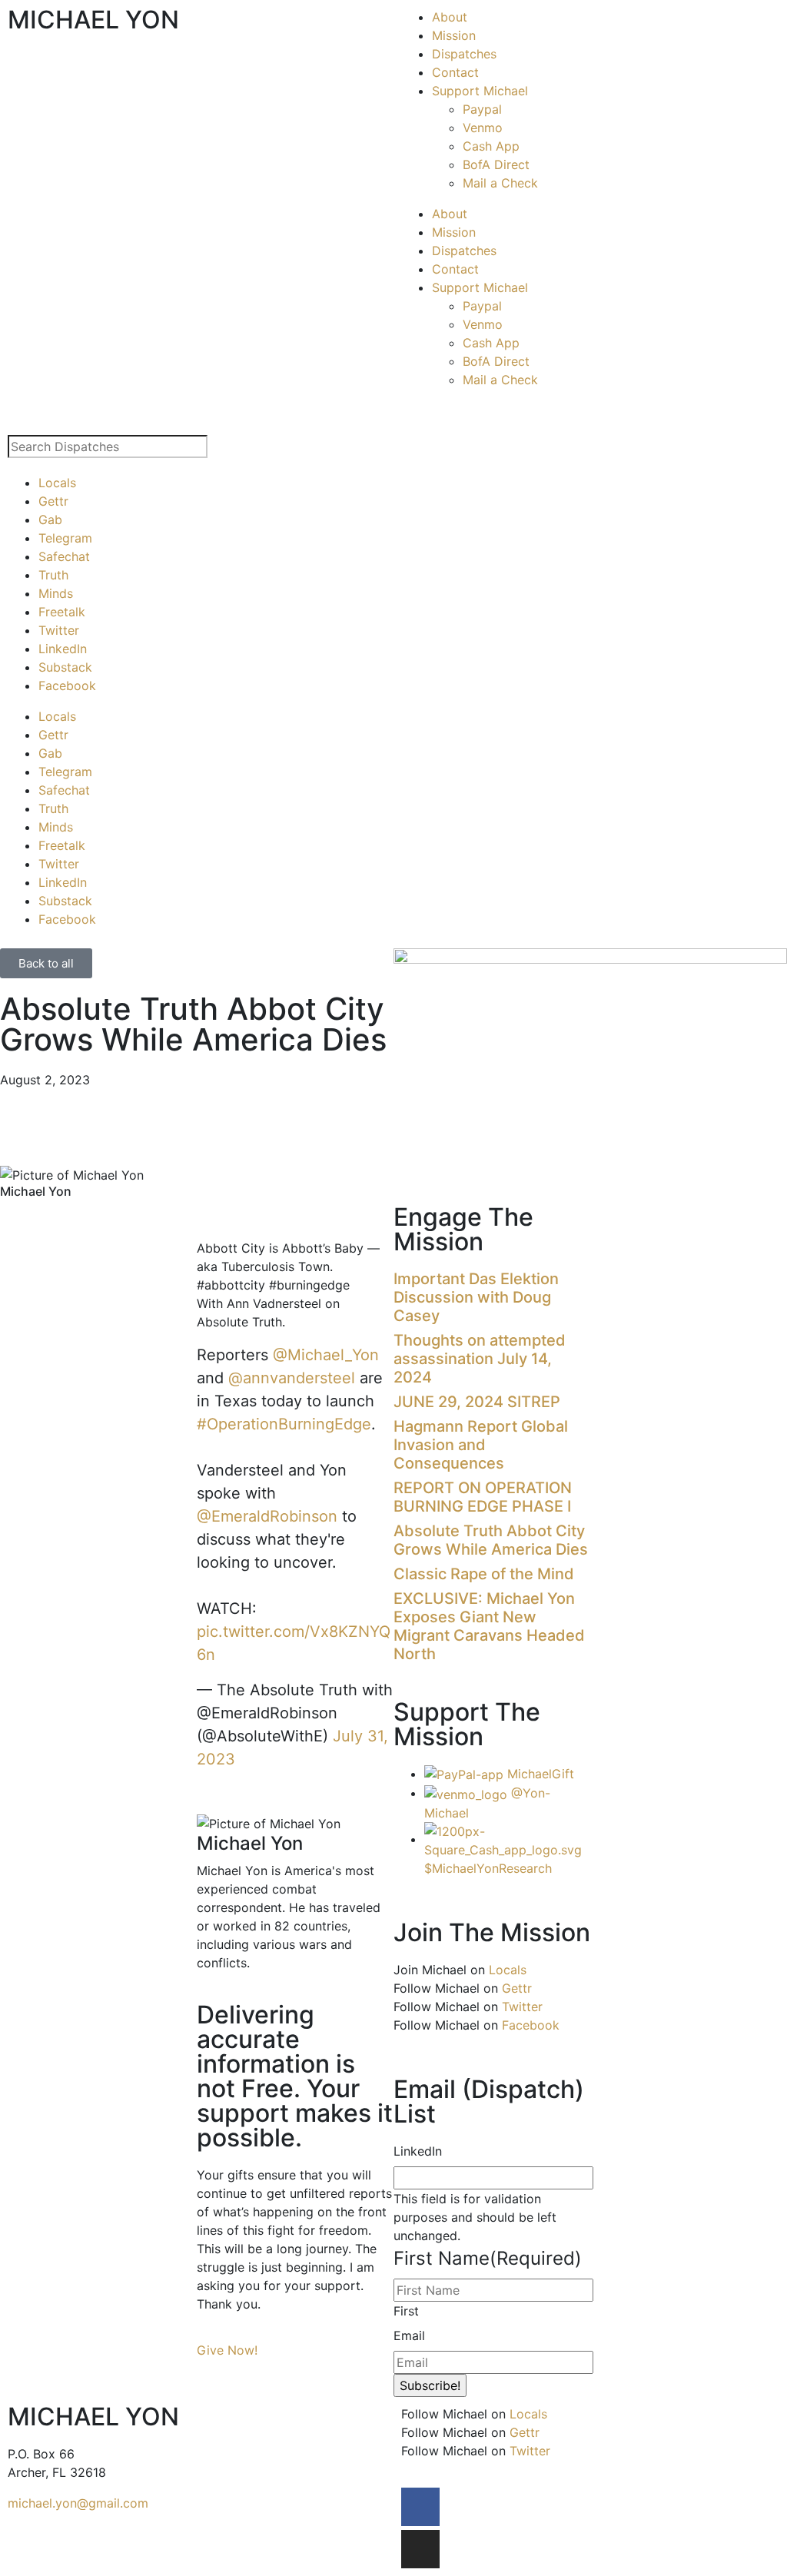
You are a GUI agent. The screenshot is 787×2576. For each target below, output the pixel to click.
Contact (455, 72)
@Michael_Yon (326, 1355)
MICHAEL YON (93, 20)
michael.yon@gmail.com (78, 2503)
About (450, 17)
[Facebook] (420, 2507)
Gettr (53, 501)
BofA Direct (496, 164)
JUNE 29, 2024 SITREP (477, 1402)
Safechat (64, 556)
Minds (56, 593)
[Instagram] (420, 2549)
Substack (65, 667)
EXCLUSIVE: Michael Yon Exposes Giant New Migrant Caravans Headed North (489, 1626)
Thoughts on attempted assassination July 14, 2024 (480, 1359)
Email (409, 2335)
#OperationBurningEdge (284, 1424)
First (406, 2311)
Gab (50, 520)
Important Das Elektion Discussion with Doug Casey (476, 1297)
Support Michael (480, 91)
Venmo (483, 128)
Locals (57, 483)
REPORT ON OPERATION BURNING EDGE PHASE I (483, 1497)
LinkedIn (63, 649)
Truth (53, 575)
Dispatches (464, 54)
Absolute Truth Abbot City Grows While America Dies (491, 1540)
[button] (201, 1214)
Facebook (67, 685)
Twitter (59, 630)
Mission (454, 35)
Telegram (65, 538)
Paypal (482, 109)
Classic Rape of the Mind (484, 1574)
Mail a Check (500, 183)
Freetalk (62, 612)
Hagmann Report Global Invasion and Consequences (481, 1445)
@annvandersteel (292, 1378)
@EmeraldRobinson (267, 1516)
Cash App (491, 146)
